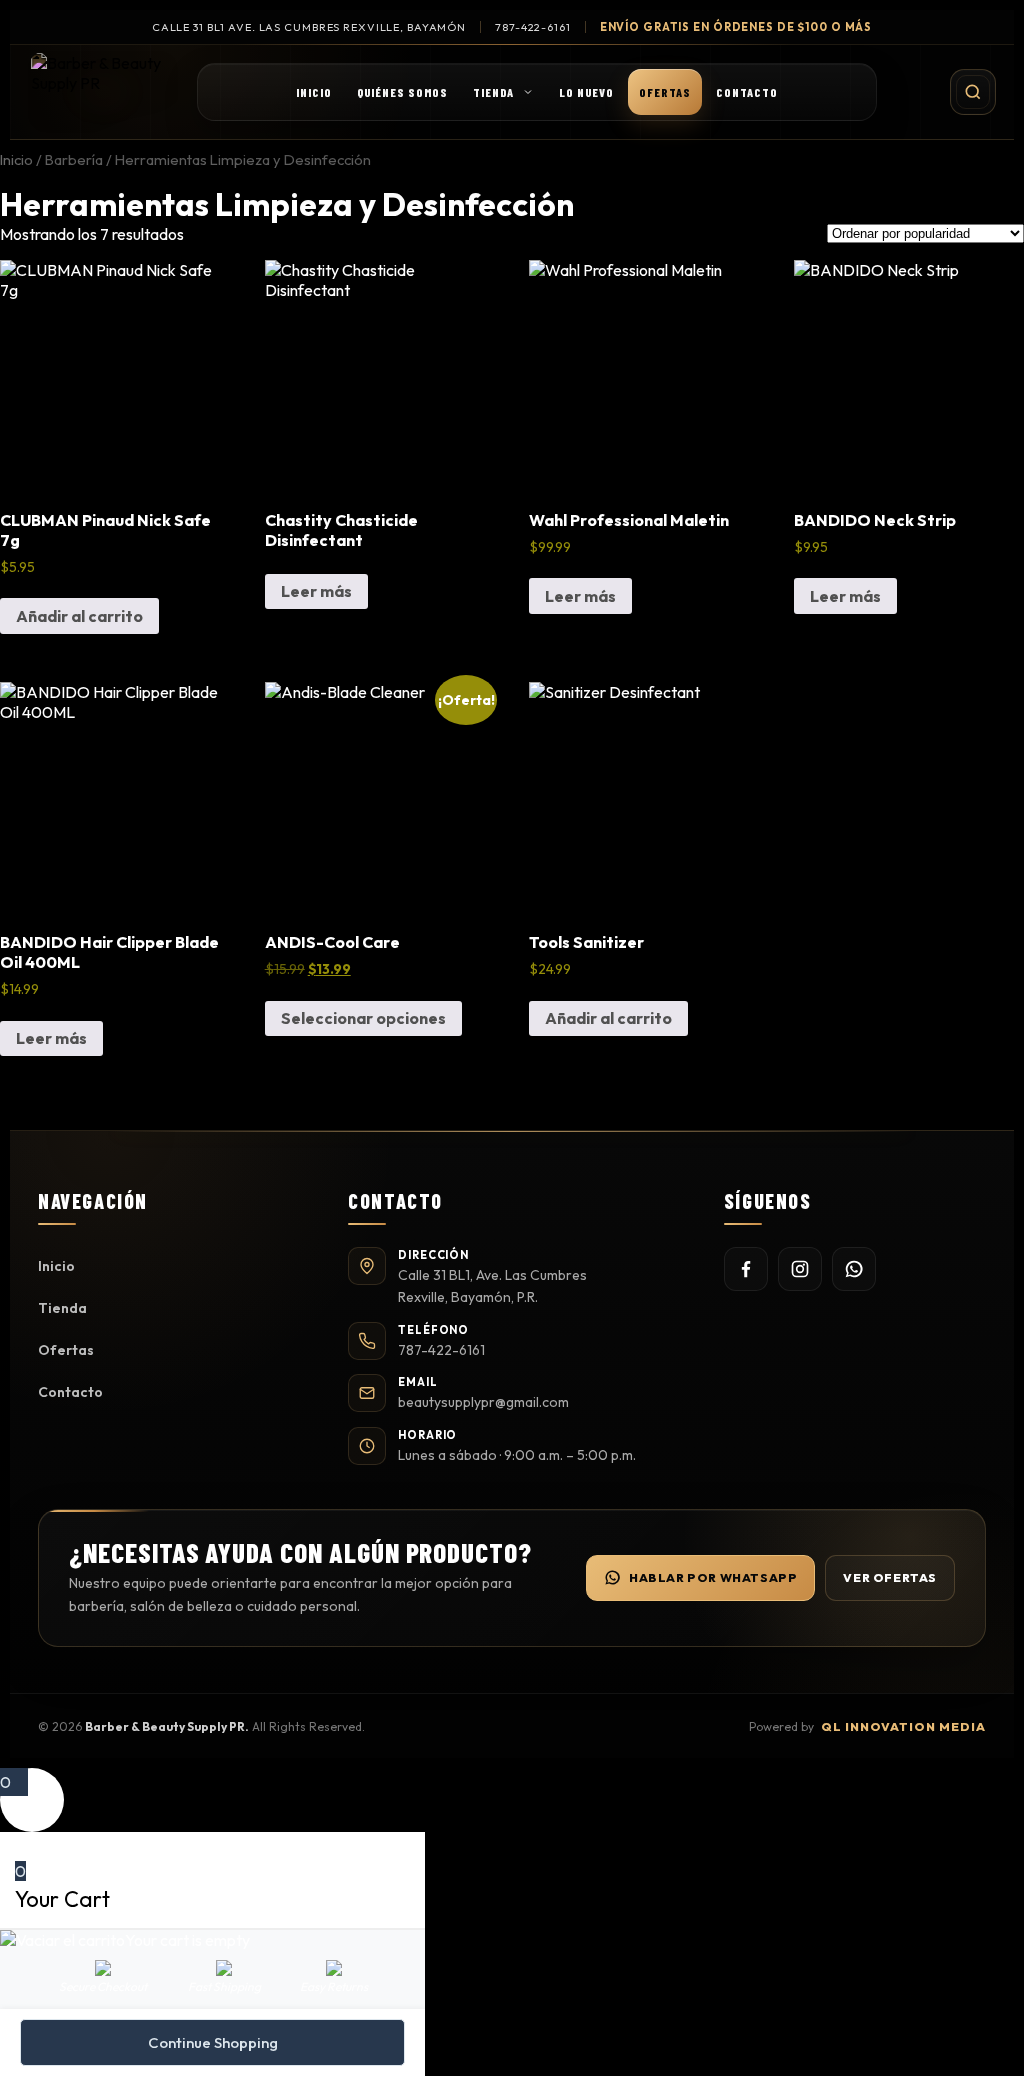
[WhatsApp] (854, 1269)
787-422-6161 (533, 27)
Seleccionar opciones (363, 1018)
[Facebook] (746, 1269)
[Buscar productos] (973, 92)
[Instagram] (800, 1269)
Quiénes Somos (402, 92)
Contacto (747, 92)
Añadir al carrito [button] (79, 616)
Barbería (74, 159)
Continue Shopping (213, 2042)
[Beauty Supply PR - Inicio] (103, 92)
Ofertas (665, 92)
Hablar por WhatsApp (713, 1577)
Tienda (493, 92)
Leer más (316, 591)
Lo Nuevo (586, 92)
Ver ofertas (890, 1577)
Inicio (314, 92)
